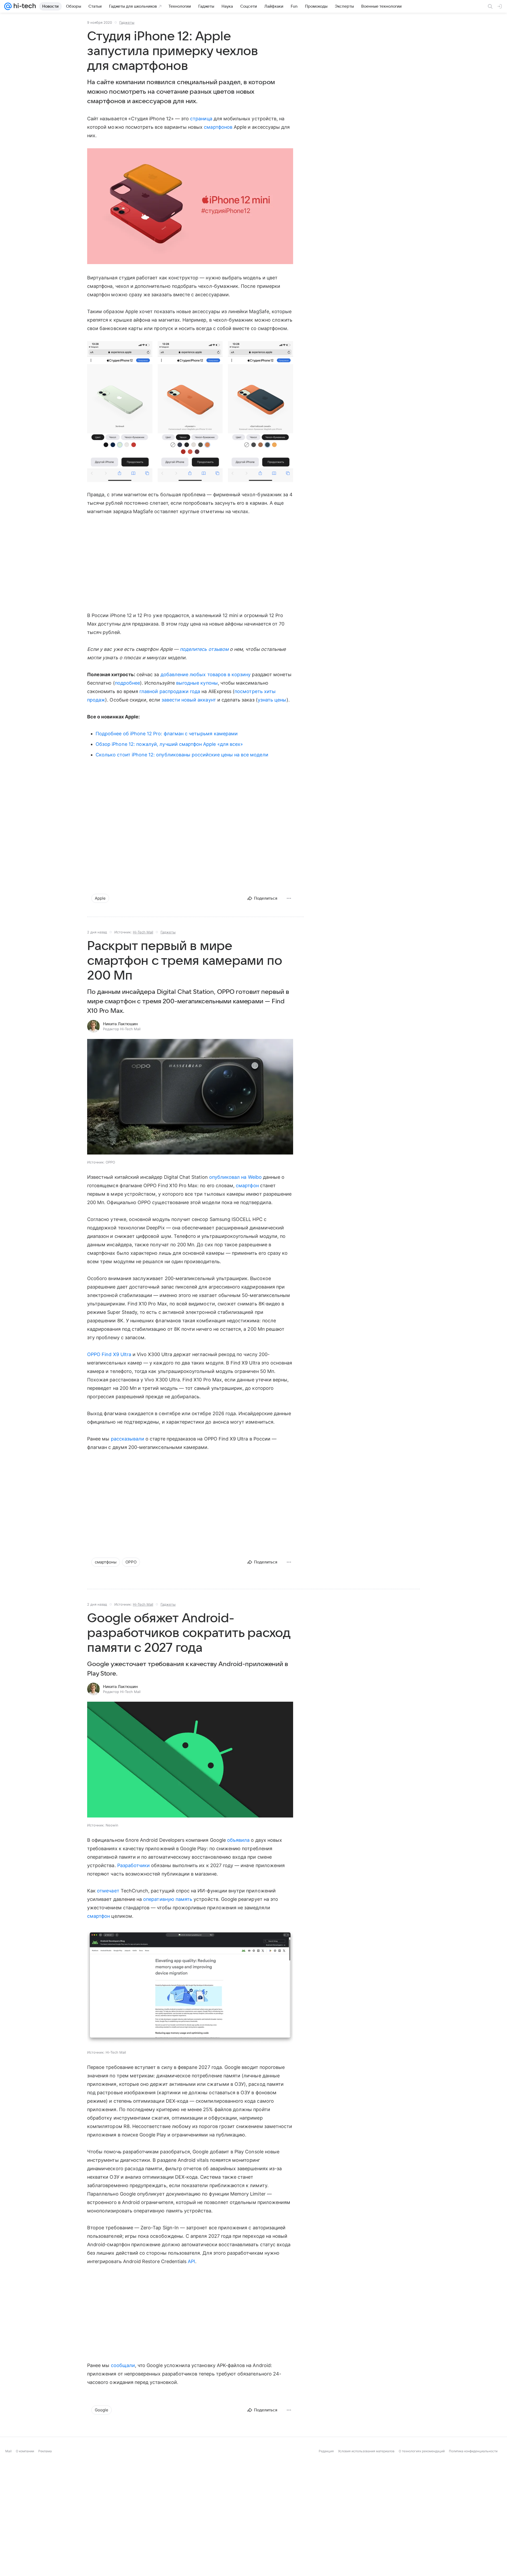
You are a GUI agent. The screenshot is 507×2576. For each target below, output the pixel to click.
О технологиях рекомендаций (422, 2451)
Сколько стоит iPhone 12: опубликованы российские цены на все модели (182, 755)
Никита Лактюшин (120, 1024)
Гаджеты (127, 22)
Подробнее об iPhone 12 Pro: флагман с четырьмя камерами (167, 734)
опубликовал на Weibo (235, 1177)
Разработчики (134, 1865)
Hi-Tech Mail (143, 932)
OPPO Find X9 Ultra (109, 1354)
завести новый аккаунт (189, 700)
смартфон (247, 1186)
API (191, 2261)
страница (201, 119)
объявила (238, 1840)
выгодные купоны (197, 683)
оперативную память (168, 1899)
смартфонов (218, 127)
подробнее (128, 683)
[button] (190, 207)
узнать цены (272, 700)
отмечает (108, 1891)
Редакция (326, 2451)
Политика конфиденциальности (473, 2451)
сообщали (123, 2365)
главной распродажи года (170, 691)
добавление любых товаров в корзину (206, 674)
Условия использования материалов (366, 2451)
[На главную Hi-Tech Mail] (24, 6)
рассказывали (128, 1439)
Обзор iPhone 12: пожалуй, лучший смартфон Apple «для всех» (169, 744)
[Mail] (8, 6)
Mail (8, 2451)
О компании (25, 2451)
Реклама (45, 2451)
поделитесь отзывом (204, 649)
